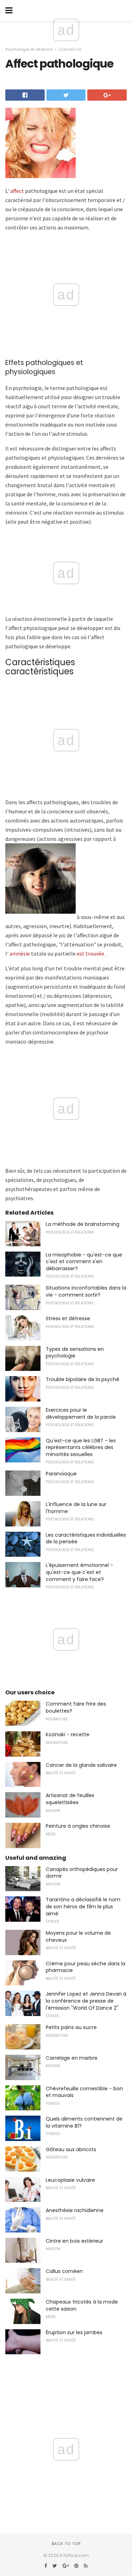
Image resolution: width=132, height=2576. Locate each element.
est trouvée (90, 953)
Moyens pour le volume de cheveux (78, 1936)
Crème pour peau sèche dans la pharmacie (86, 1967)
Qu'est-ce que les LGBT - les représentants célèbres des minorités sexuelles (81, 1447)
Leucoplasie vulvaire (70, 2180)
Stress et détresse (68, 1318)
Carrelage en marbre (72, 2058)
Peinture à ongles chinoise (78, 1826)
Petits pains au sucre (71, 2027)
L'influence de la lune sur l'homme (76, 1508)
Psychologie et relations (29, 49)
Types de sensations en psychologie (75, 1353)
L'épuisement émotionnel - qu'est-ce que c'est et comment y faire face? (79, 1572)
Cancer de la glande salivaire (81, 1765)
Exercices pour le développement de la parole (81, 1413)
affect (17, 191)
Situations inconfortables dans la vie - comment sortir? (86, 1291)
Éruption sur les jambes (74, 2332)
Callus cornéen (64, 2271)
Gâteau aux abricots (71, 2149)
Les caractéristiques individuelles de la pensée (86, 1538)
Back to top (66, 2544)
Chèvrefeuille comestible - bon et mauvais (84, 2092)
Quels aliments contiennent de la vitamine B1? (84, 2122)
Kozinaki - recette (68, 1734)
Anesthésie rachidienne (75, 2210)
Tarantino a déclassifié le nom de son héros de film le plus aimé (83, 1906)
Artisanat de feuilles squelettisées (70, 1799)
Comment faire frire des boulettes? (76, 1707)
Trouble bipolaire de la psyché (83, 1379)
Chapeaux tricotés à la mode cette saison (82, 2305)
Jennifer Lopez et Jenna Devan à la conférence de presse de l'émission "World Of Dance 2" (86, 2001)
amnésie (20, 953)
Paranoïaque (61, 1474)
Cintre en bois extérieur (74, 2241)
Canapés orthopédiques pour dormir (82, 1873)
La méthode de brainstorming (83, 1224)
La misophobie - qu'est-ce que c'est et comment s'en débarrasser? (84, 1262)
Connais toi (70, 49)
